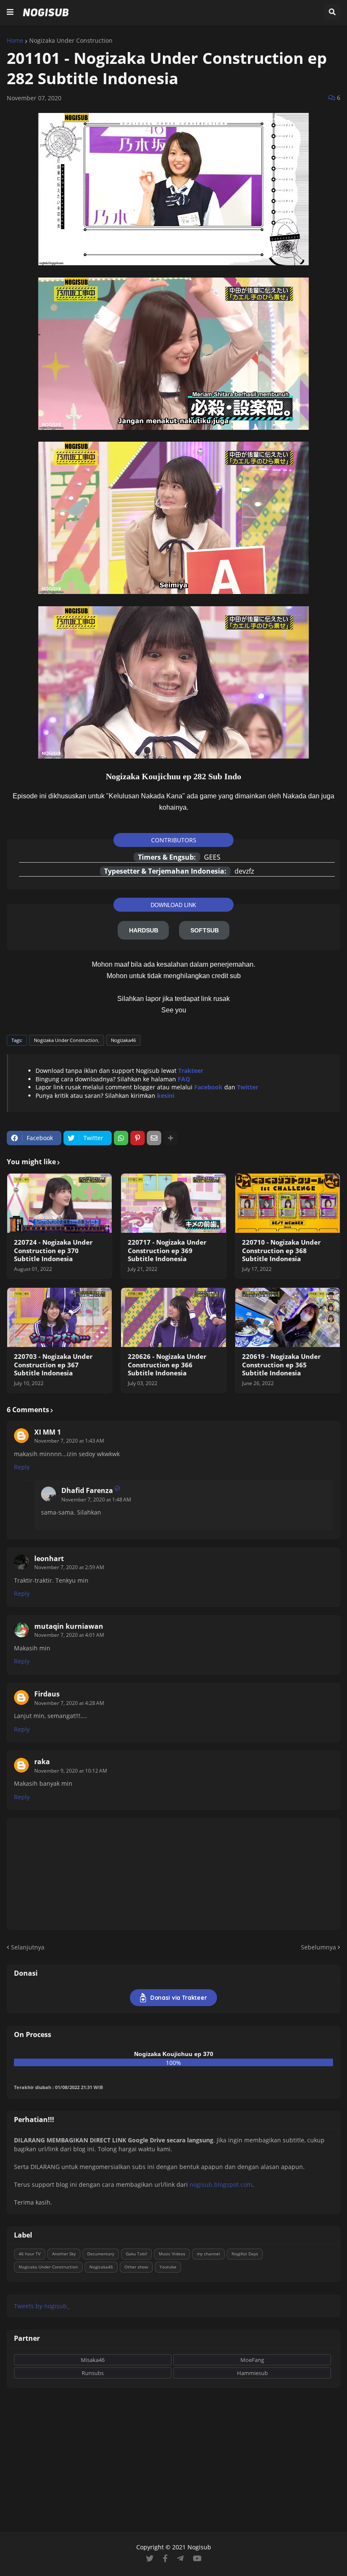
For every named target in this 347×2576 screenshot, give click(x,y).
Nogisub (199, 2547)
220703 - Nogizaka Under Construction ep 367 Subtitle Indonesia (53, 1365)
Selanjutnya (28, 1947)
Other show (136, 2267)
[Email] (154, 1138)
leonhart (49, 1559)
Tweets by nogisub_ (42, 2306)
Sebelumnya (318, 1947)
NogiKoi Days (245, 2254)
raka (42, 1762)
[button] (10, 12)
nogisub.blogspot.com (221, 2184)
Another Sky (64, 2254)
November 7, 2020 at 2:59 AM (69, 1567)
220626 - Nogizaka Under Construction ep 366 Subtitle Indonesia (167, 1365)
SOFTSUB (205, 930)
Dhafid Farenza (87, 1490)
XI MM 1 (48, 1432)
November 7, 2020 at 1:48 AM (96, 1500)
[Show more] (171, 1138)
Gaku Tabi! (136, 2254)
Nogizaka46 (123, 1040)
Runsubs (93, 2373)
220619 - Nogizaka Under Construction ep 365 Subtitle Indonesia (281, 1365)
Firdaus (47, 1694)
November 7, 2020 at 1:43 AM (69, 1441)
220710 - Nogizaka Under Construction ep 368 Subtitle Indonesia (281, 1251)
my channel (208, 2254)
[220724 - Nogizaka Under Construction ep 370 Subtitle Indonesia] (59, 1203)
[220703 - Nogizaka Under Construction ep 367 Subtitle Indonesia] (59, 1317)
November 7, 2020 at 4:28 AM (69, 1703)
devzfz (244, 871)
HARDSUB (144, 930)
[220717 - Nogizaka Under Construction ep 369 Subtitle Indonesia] (173, 1203)
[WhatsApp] (121, 1138)
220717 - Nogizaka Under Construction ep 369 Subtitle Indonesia (167, 1251)
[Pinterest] (138, 1138)
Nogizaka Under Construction (71, 41)
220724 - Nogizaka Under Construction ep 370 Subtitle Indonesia (53, 1251)
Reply (22, 1467)
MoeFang (252, 2360)
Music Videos (172, 2254)
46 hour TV (30, 2254)
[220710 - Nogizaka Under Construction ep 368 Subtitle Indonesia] (288, 1203)
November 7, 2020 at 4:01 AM (69, 1635)
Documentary (101, 2254)
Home (15, 41)
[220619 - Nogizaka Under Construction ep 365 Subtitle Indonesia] (288, 1317)
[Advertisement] (173, 2460)
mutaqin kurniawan (69, 1626)
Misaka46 (93, 2360)
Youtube (168, 2267)
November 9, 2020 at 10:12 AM (71, 1771)
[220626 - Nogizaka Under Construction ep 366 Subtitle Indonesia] (173, 1317)
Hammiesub (252, 2373)
